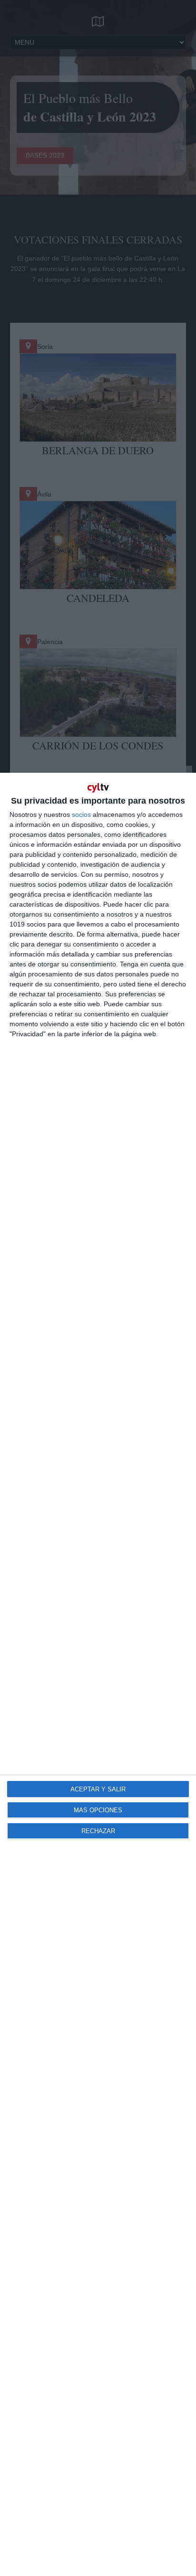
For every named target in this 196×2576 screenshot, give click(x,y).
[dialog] (98, 1674)
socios (81, 815)
